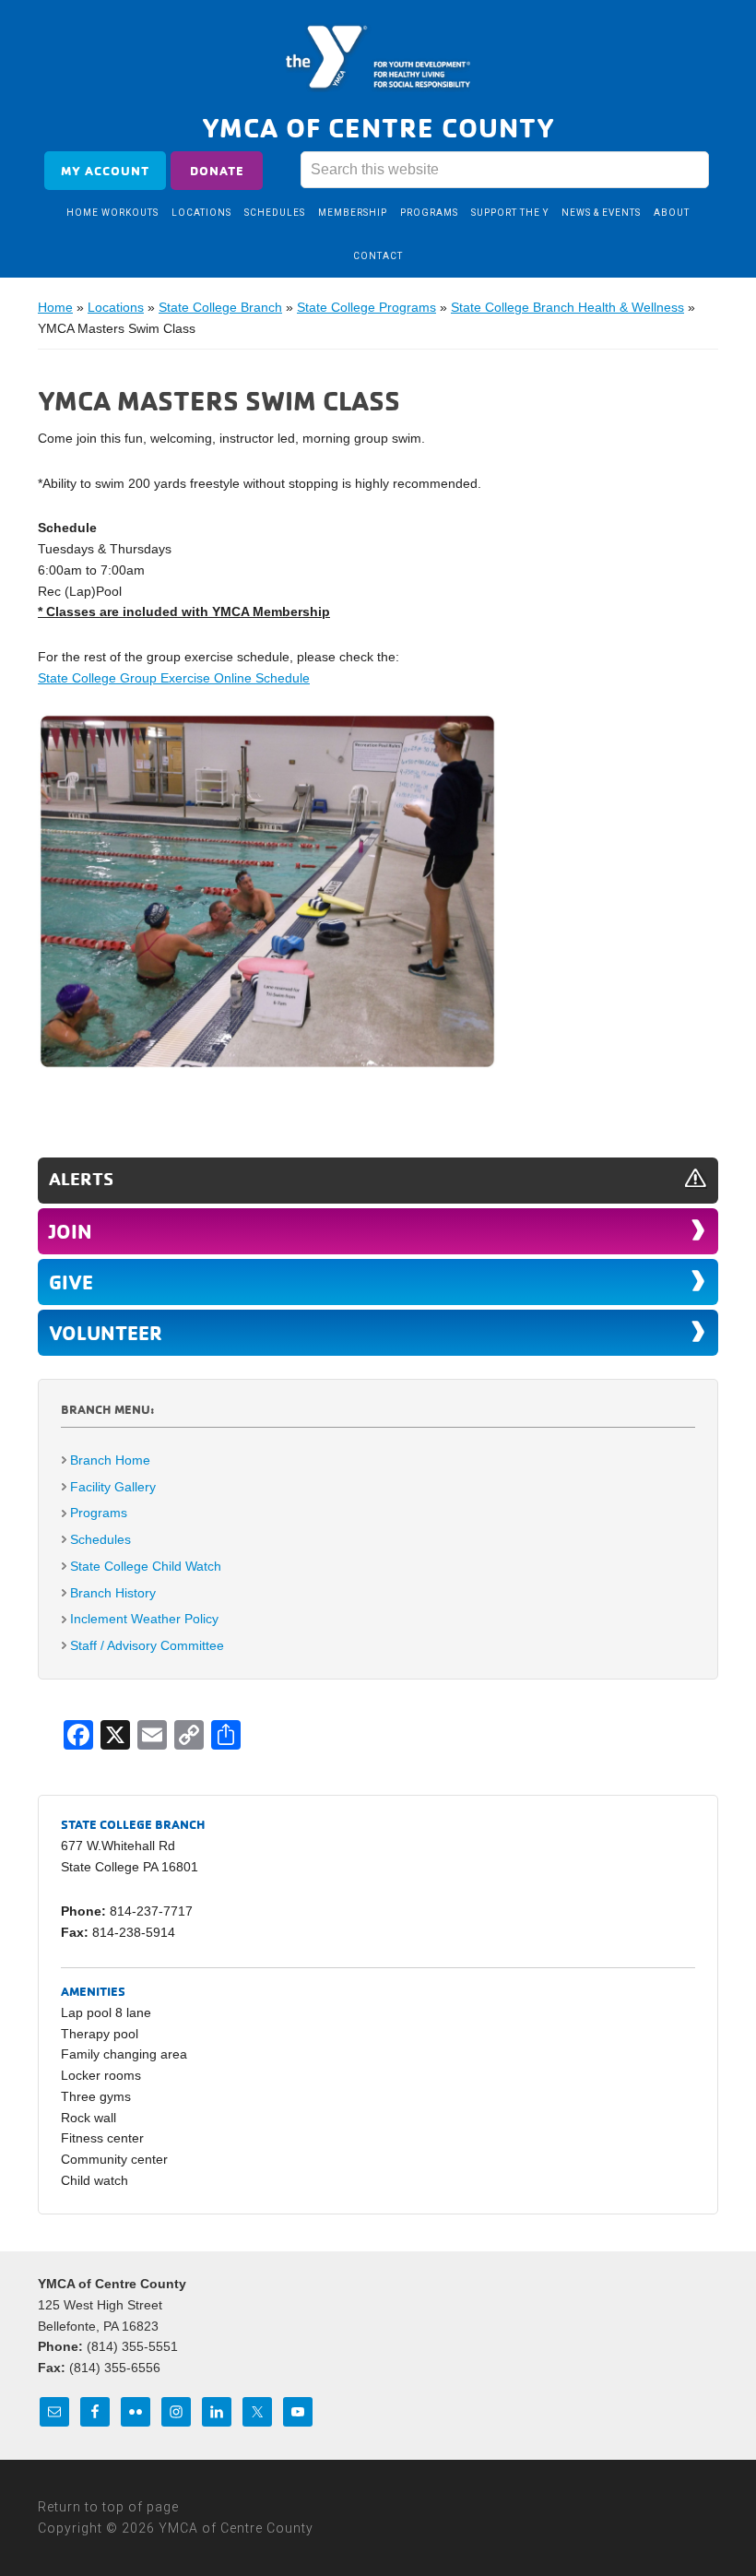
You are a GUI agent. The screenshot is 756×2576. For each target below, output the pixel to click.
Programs (99, 1513)
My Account (105, 170)
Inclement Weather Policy (144, 1619)
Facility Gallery (113, 1487)
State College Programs (366, 307)
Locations (116, 307)
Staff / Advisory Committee (147, 1645)
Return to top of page (108, 2507)
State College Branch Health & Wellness (567, 307)
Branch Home (110, 1460)
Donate (217, 170)
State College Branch (220, 307)
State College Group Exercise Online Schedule (174, 678)
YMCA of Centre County (378, 58)
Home (55, 307)
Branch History (113, 1593)
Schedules (100, 1539)
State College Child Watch (146, 1566)
